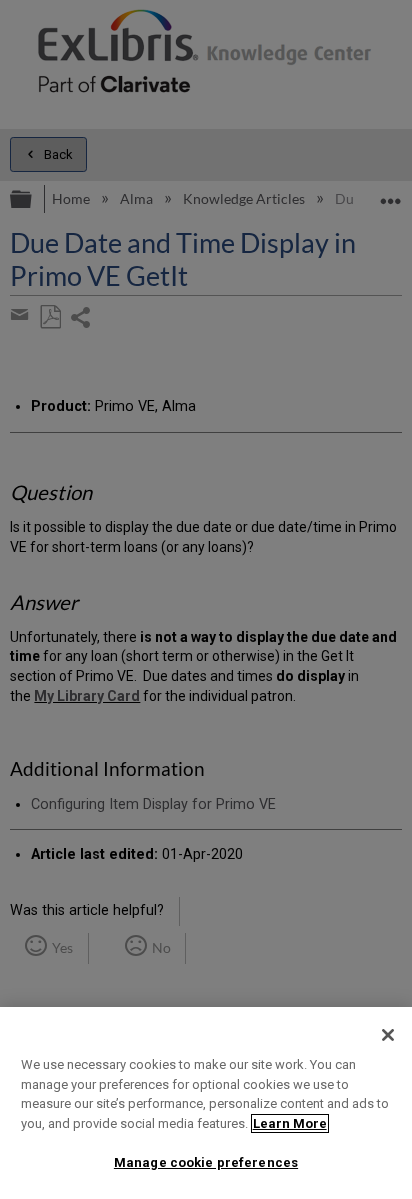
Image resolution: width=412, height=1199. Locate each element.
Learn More (290, 1123)
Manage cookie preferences (206, 1162)
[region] (206, 1103)
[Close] (388, 1035)
